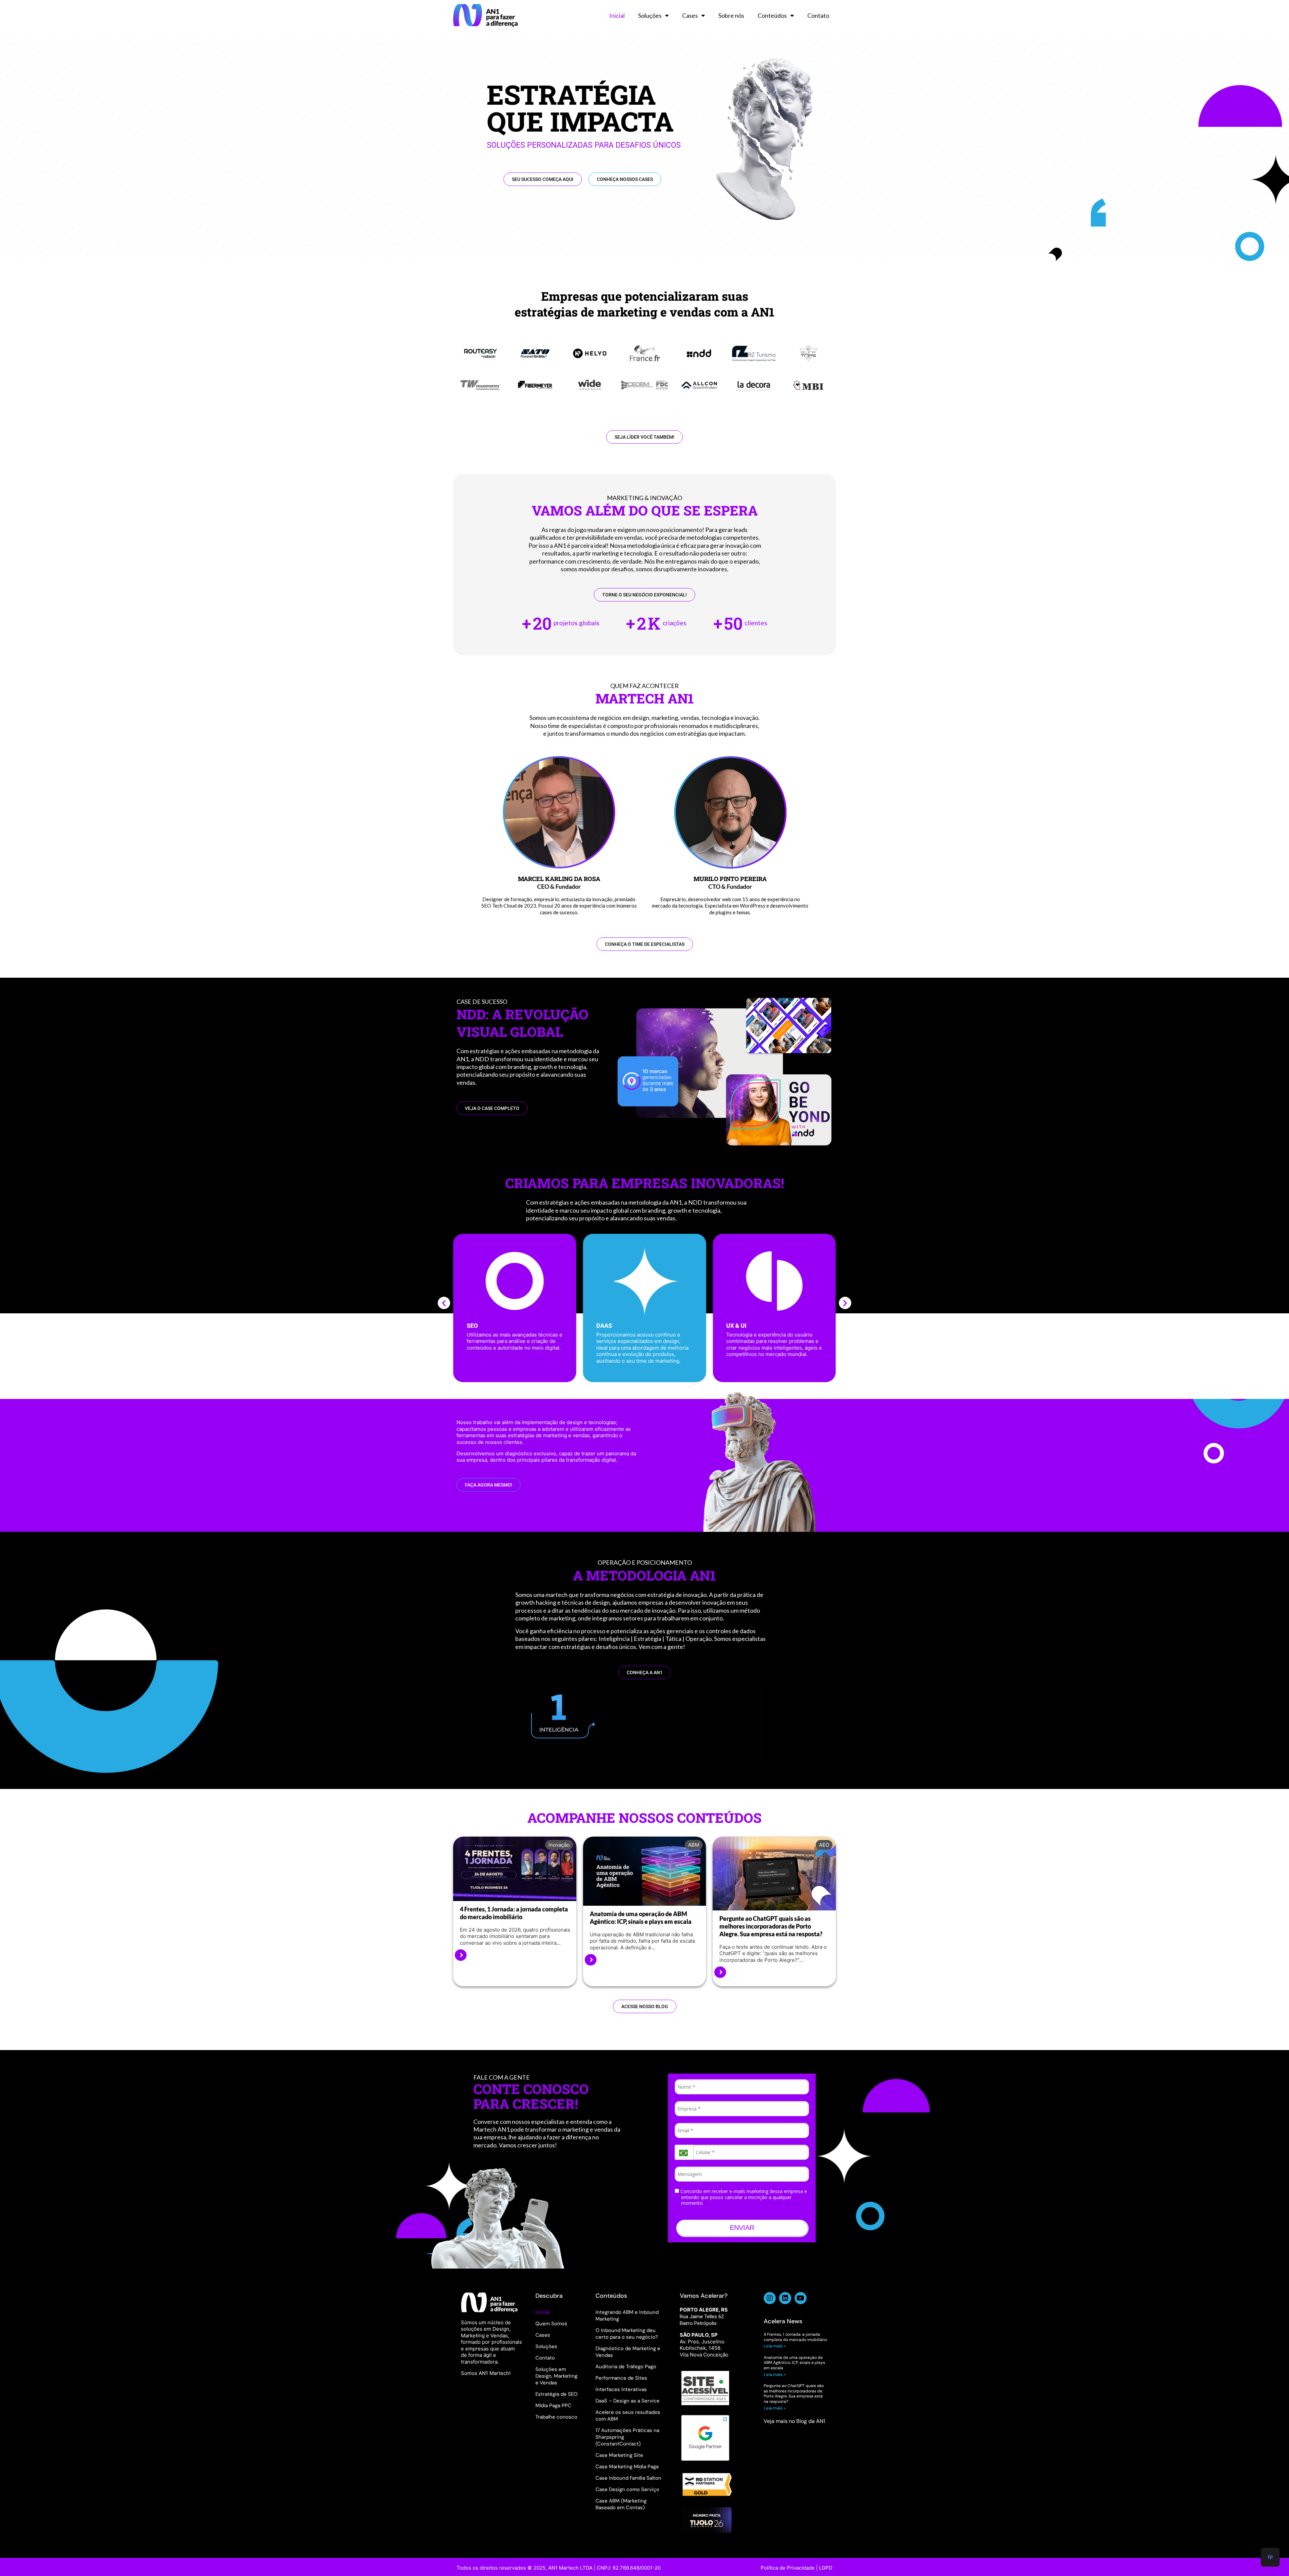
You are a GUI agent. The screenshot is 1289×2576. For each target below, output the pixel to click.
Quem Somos (551, 2324)
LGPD (826, 2568)
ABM (694, 1845)
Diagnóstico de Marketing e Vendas (628, 2352)
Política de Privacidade (788, 2568)
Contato (818, 15)
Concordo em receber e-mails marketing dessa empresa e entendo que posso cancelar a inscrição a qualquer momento (743, 2197)
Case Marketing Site (619, 2455)
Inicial (617, 15)
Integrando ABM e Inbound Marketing (627, 2316)
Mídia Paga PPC (553, 2405)
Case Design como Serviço (627, 2489)
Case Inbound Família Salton (628, 2478)
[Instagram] (770, 2298)
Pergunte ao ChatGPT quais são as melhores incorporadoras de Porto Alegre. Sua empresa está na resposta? (771, 1926)
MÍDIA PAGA (743, 1326)
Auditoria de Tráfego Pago (626, 2367)
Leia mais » (775, 2346)
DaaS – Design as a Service (628, 2401)
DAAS (474, 1326)
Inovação (559, 1845)
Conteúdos (772, 15)
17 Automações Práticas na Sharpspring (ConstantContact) (627, 2437)
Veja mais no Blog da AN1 (794, 2421)
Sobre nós (731, 15)
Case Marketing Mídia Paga (627, 2467)
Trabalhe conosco (556, 2417)
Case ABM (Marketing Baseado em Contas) (621, 2504)
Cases (690, 15)
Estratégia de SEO (557, 2394)
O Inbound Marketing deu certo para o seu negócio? (627, 2334)
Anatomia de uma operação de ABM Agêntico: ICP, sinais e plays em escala (641, 1918)
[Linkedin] (785, 2298)
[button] (444, 1303)
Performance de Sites (621, 2378)
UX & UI (607, 1326)
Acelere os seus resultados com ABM (628, 2416)
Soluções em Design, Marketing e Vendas (556, 2376)
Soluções (650, 15)
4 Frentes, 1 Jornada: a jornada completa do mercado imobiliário (514, 1913)
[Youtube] (801, 2298)
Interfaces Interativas (621, 2389)
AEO (824, 1845)
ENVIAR (742, 2228)
